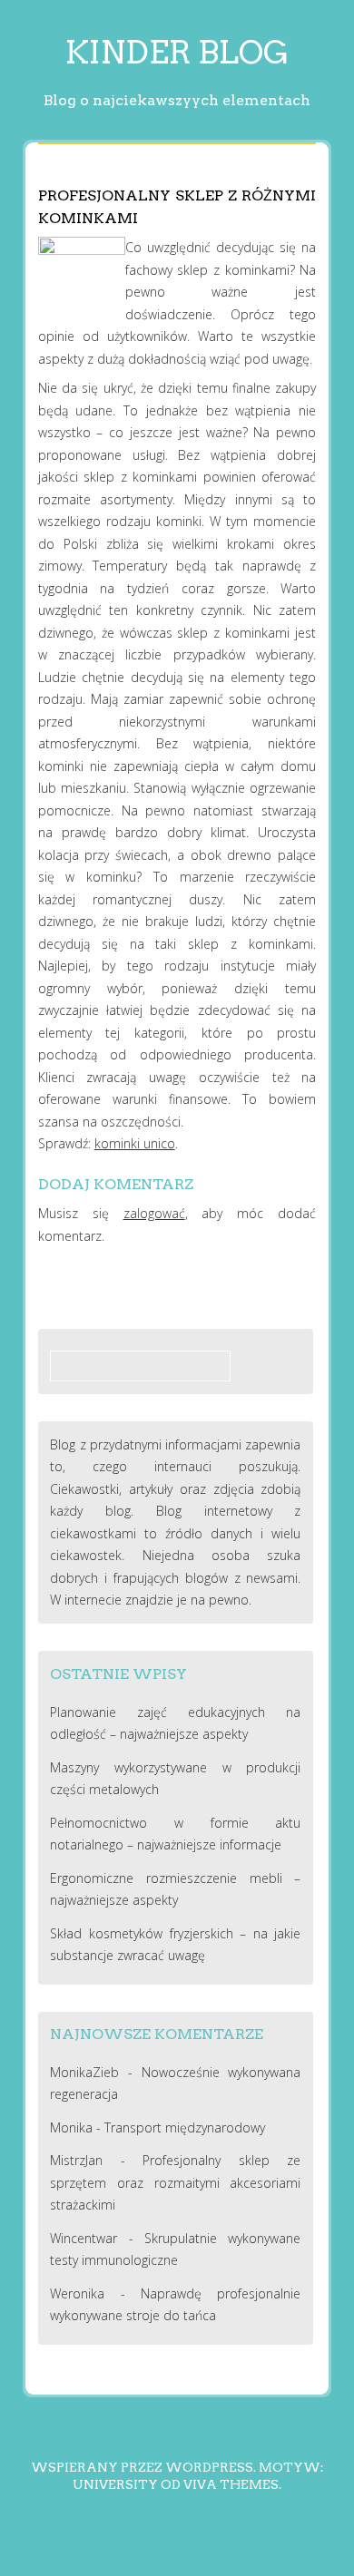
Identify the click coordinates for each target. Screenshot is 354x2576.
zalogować (154, 1213)
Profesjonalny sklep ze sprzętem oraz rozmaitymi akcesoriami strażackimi (175, 2182)
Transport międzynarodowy (185, 2127)
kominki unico (135, 1143)
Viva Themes (231, 2484)
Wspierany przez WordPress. (143, 2467)
